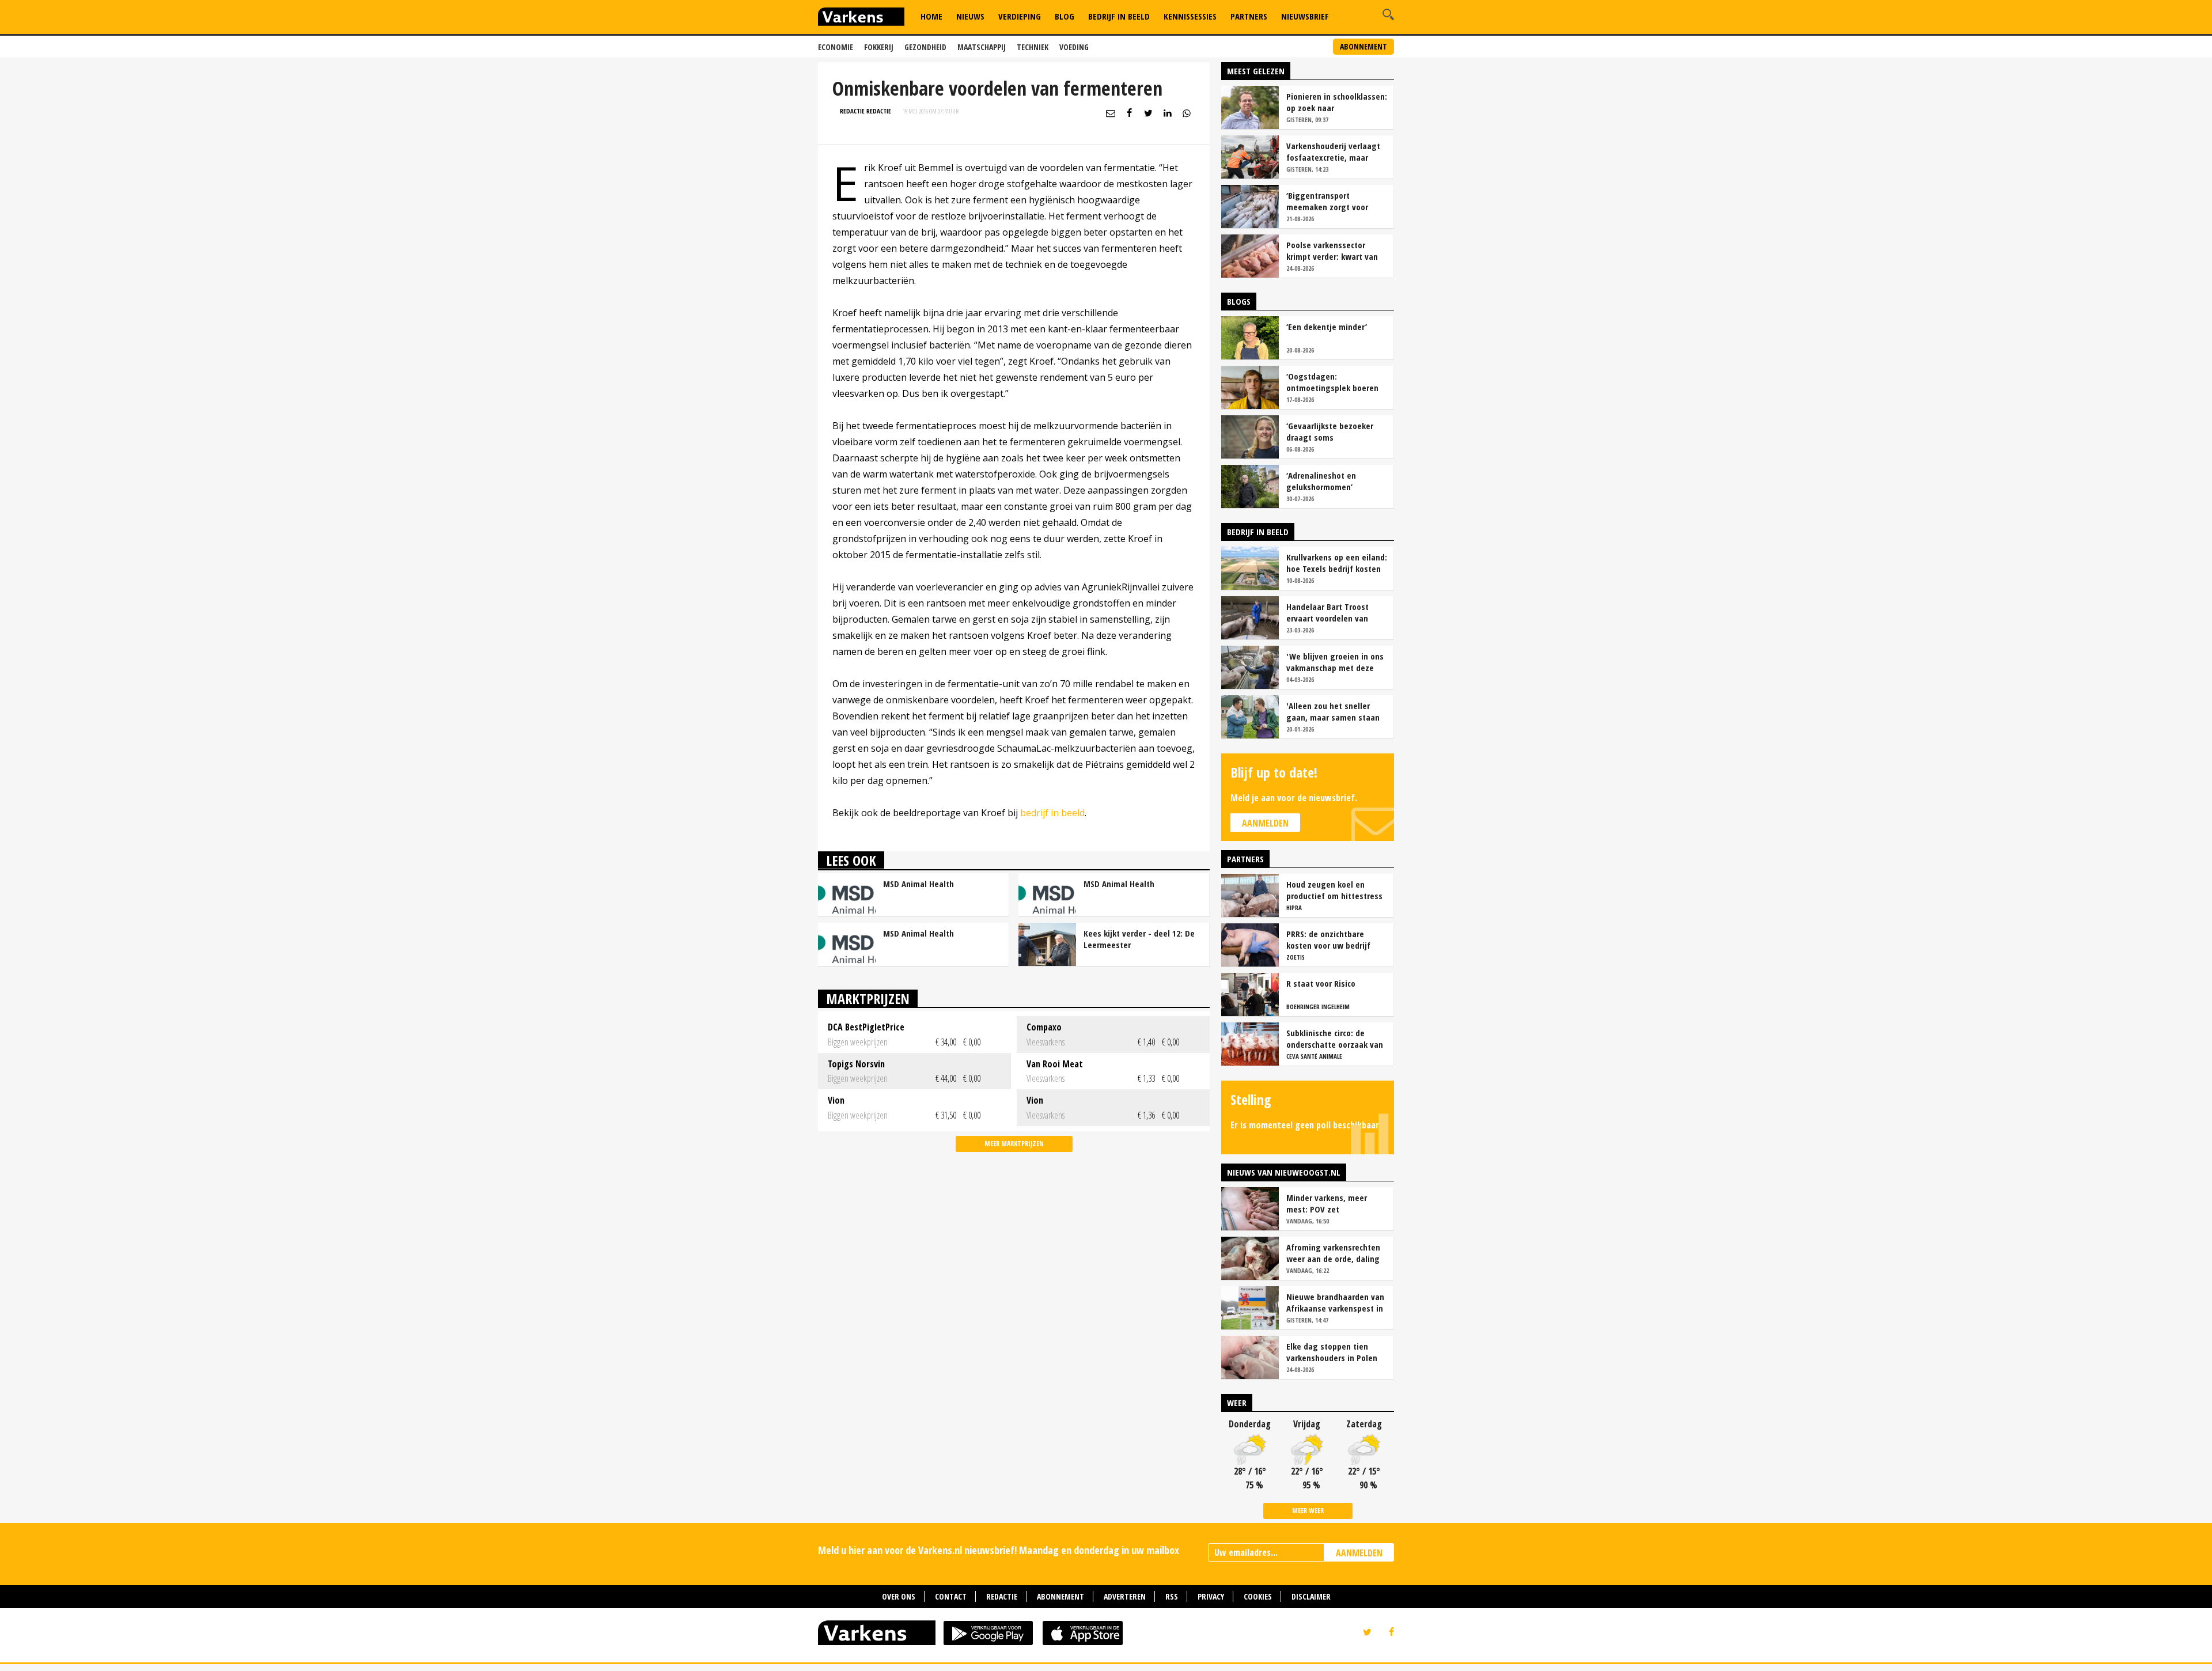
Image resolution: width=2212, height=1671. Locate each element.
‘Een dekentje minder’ (1327, 327)
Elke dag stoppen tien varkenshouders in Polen (1332, 1352)
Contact (951, 1596)
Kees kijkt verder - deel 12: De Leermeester (1139, 939)
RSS (1172, 1596)
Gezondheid (925, 47)
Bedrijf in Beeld (1119, 16)
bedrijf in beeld (1052, 813)
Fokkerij (879, 47)
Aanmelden (1265, 823)
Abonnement (1363, 46)
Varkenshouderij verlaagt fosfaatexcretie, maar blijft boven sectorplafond (1335, 151)
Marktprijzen (868, 999)
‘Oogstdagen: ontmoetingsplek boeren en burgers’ (1332, 382)
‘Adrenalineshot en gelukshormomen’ (1321, 481)
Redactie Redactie (866, 111)
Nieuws (970, 16)
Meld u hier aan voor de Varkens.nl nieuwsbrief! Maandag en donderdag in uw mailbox (999, 1550)
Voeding (1074, 47)
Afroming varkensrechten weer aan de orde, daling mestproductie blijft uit (1333, 1253)
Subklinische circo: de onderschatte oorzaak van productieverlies (1335, 1039)
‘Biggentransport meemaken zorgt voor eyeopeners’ (1327, 201)
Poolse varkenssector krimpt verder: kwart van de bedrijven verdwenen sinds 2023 (1332, 251)
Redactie (1002, 1596)
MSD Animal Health (918, 884)
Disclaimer (1311, 1596)
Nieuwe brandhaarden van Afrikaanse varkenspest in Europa (1335, 1302)
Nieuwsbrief (1305, 16)
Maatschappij (982, 47)
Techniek (1033, 47)
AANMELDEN (1359, 1553)
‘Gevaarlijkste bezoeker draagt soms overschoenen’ (1330, 431)
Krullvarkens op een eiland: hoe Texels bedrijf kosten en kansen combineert (1337, 563)
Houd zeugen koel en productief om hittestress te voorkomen (1334, 890)
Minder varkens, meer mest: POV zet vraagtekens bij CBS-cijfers (1336, 1203)
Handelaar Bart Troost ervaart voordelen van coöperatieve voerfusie (1329, 612)
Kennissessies (1190, 16)
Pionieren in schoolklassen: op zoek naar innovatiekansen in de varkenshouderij (1337, 102)
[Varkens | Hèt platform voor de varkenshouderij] (861, 18)
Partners (1249, 16)
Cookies (1258, 1596)
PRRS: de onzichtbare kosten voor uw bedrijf (1328, 939)
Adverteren (1125, 1596)
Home (931, 16)
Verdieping (1020, 16)
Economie (836, 47)
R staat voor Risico (1321, 983)
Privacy (1211, 1596)
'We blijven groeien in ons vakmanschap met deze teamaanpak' (1335, 662)
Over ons (899, 1596)
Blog (1065, 16)
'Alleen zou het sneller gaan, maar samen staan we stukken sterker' (1333, 711)
